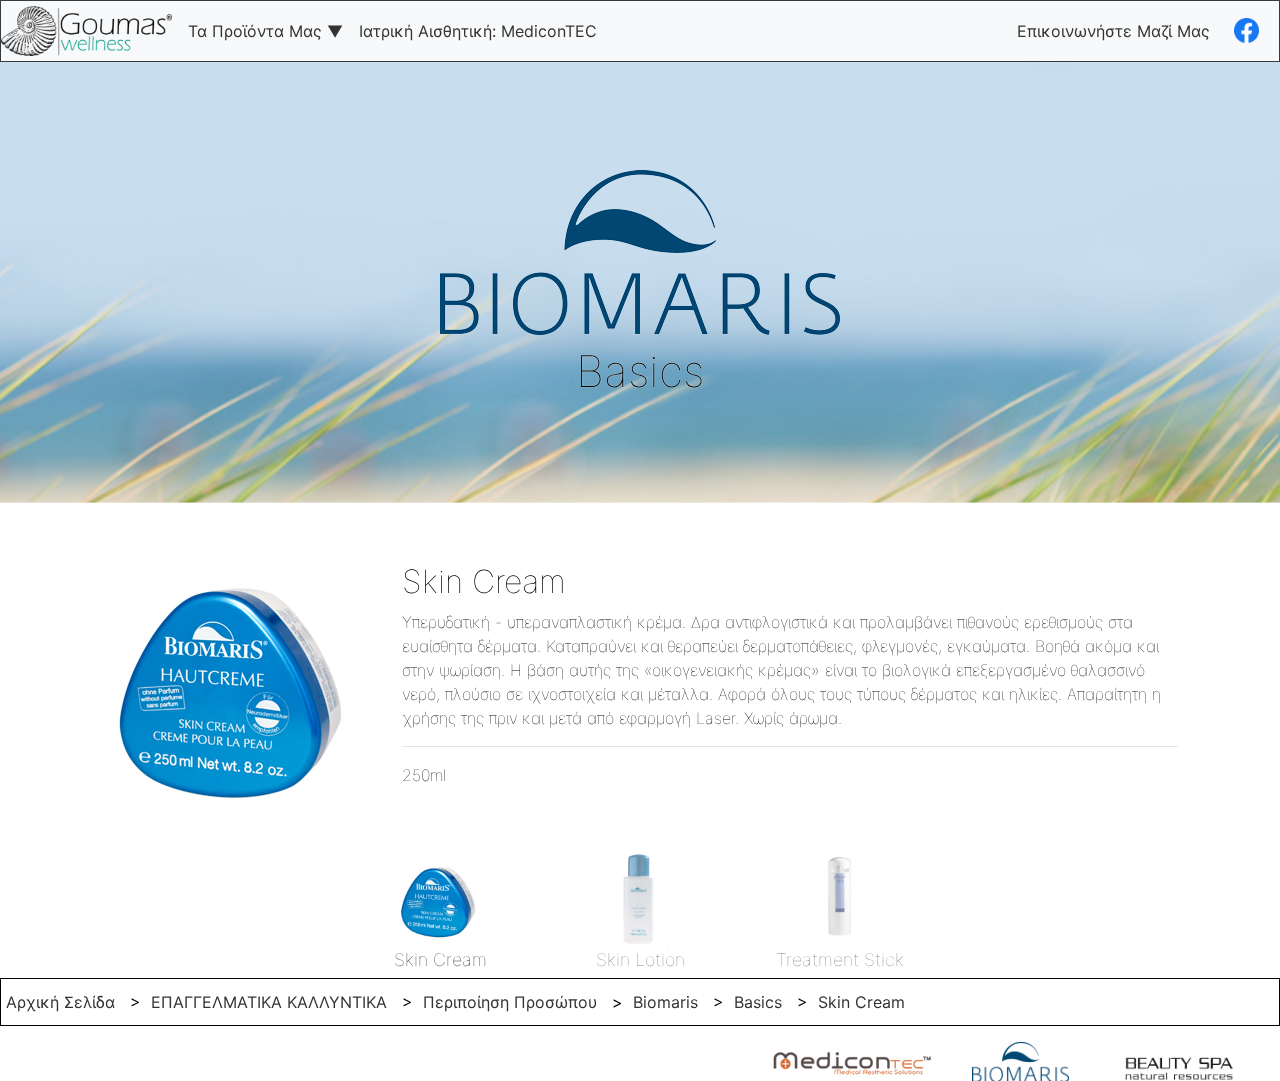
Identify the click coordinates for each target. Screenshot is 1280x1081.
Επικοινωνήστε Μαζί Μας (1113, 31)
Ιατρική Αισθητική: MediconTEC (478, 31)
